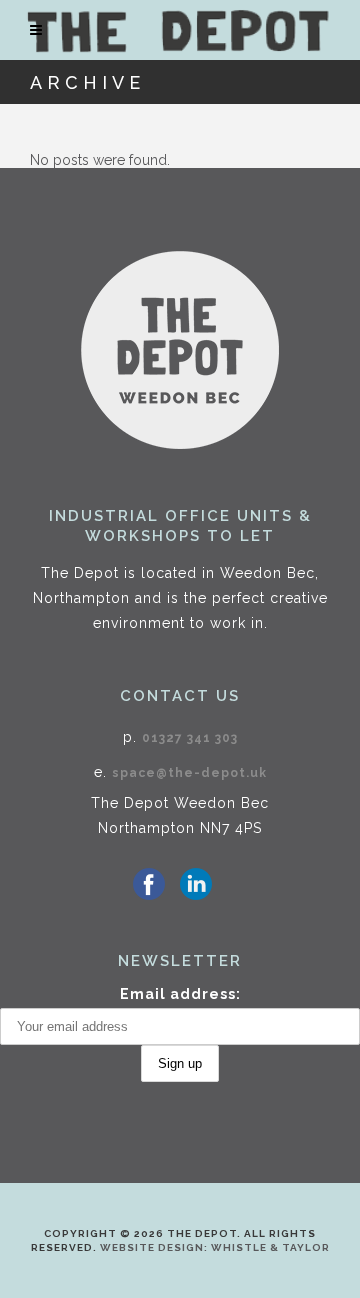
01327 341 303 (190, 738)
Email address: (180, 994)
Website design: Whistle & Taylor (215, 1247)
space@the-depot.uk (189, 773)
